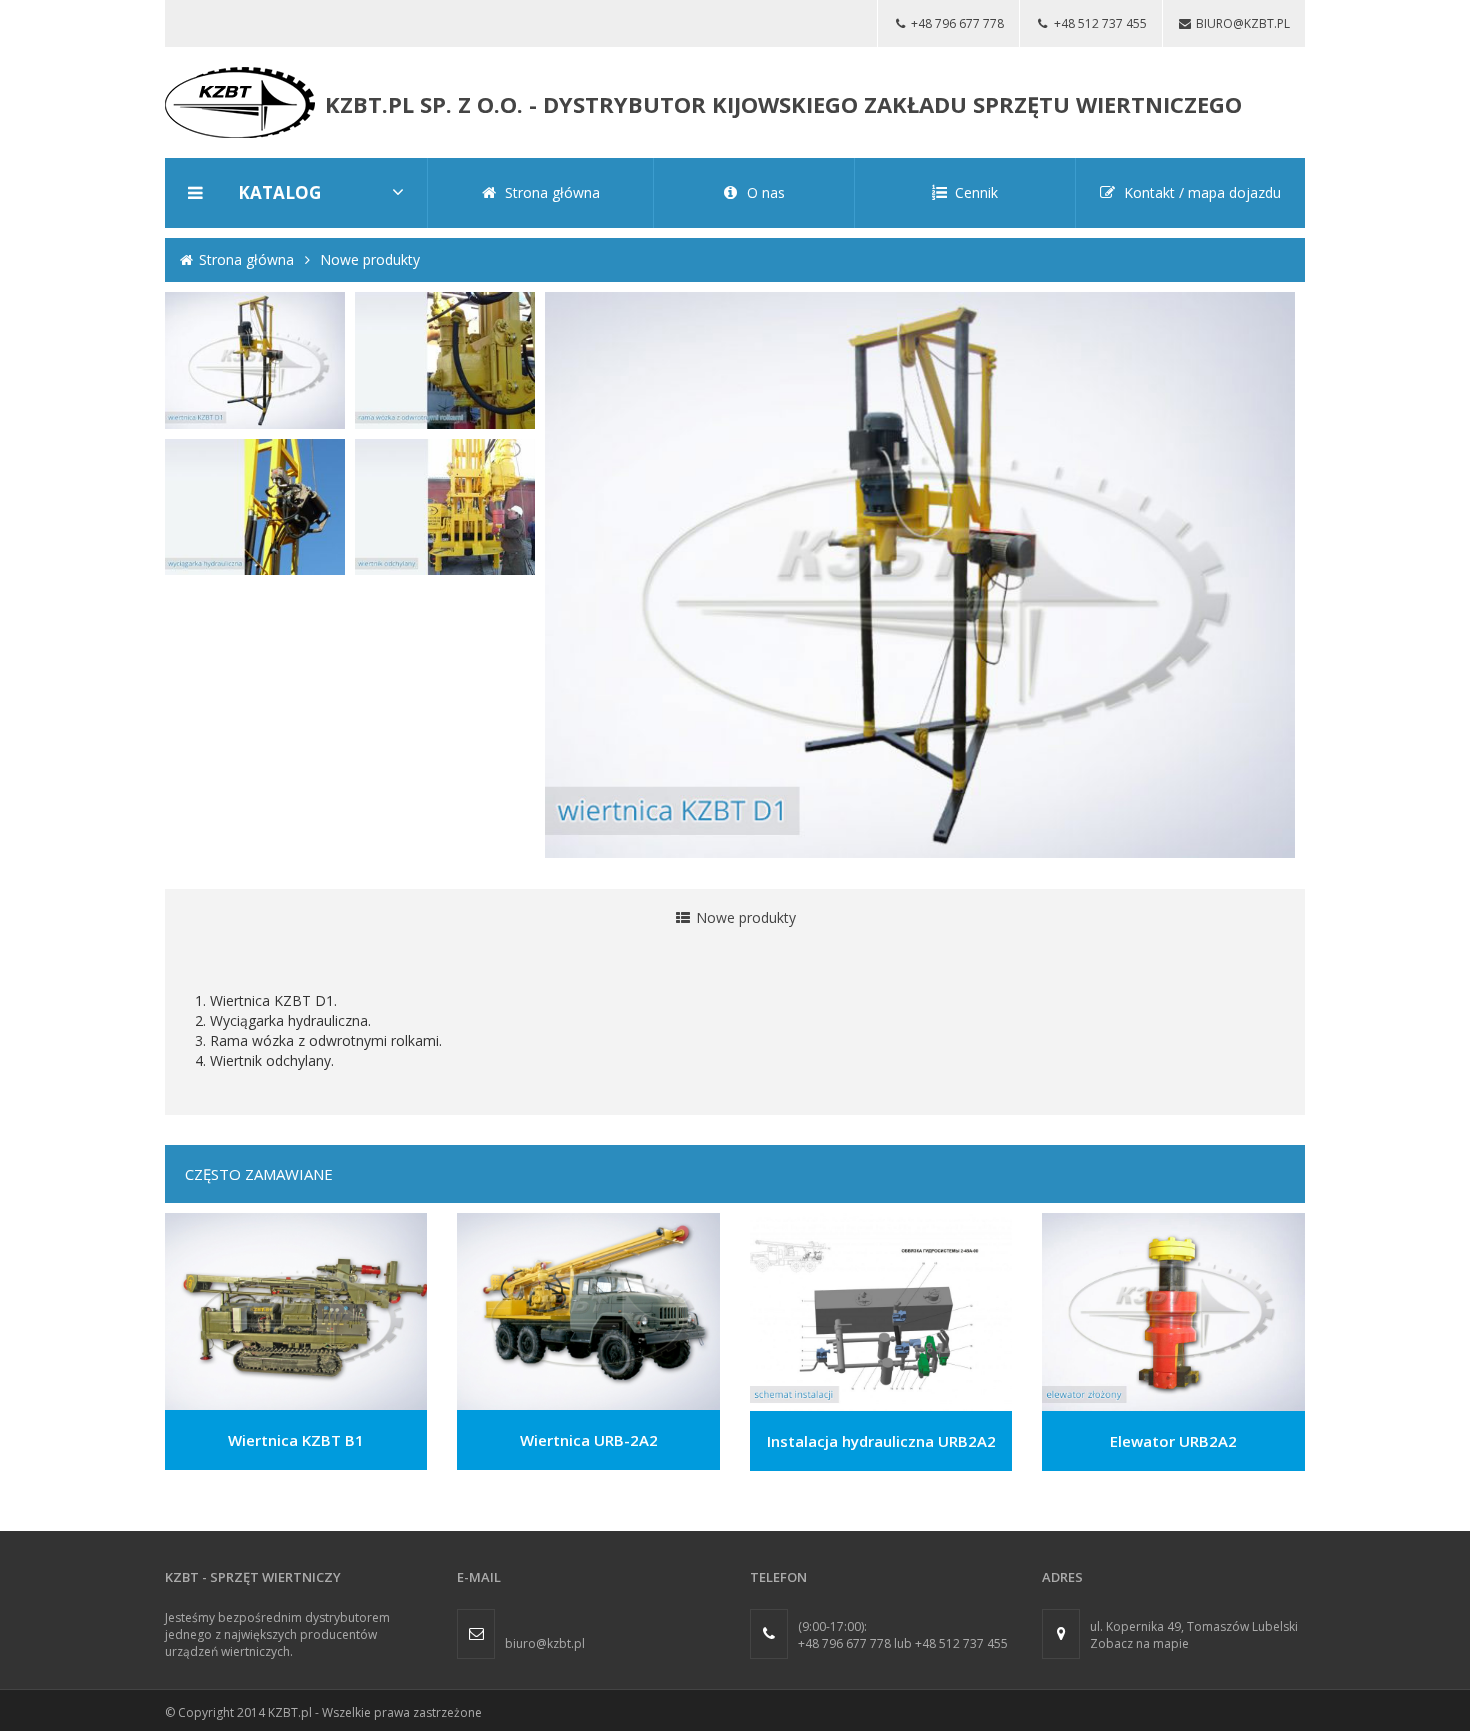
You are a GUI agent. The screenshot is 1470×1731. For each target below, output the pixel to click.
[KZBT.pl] (240, 100)
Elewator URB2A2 (1173, 1441)
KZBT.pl (290, 1712)
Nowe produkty (370, 259)
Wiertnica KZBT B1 (296, 1440)
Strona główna (246, 259)
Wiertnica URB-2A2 (589, 1440)
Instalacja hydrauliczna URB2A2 (881, 1441)
